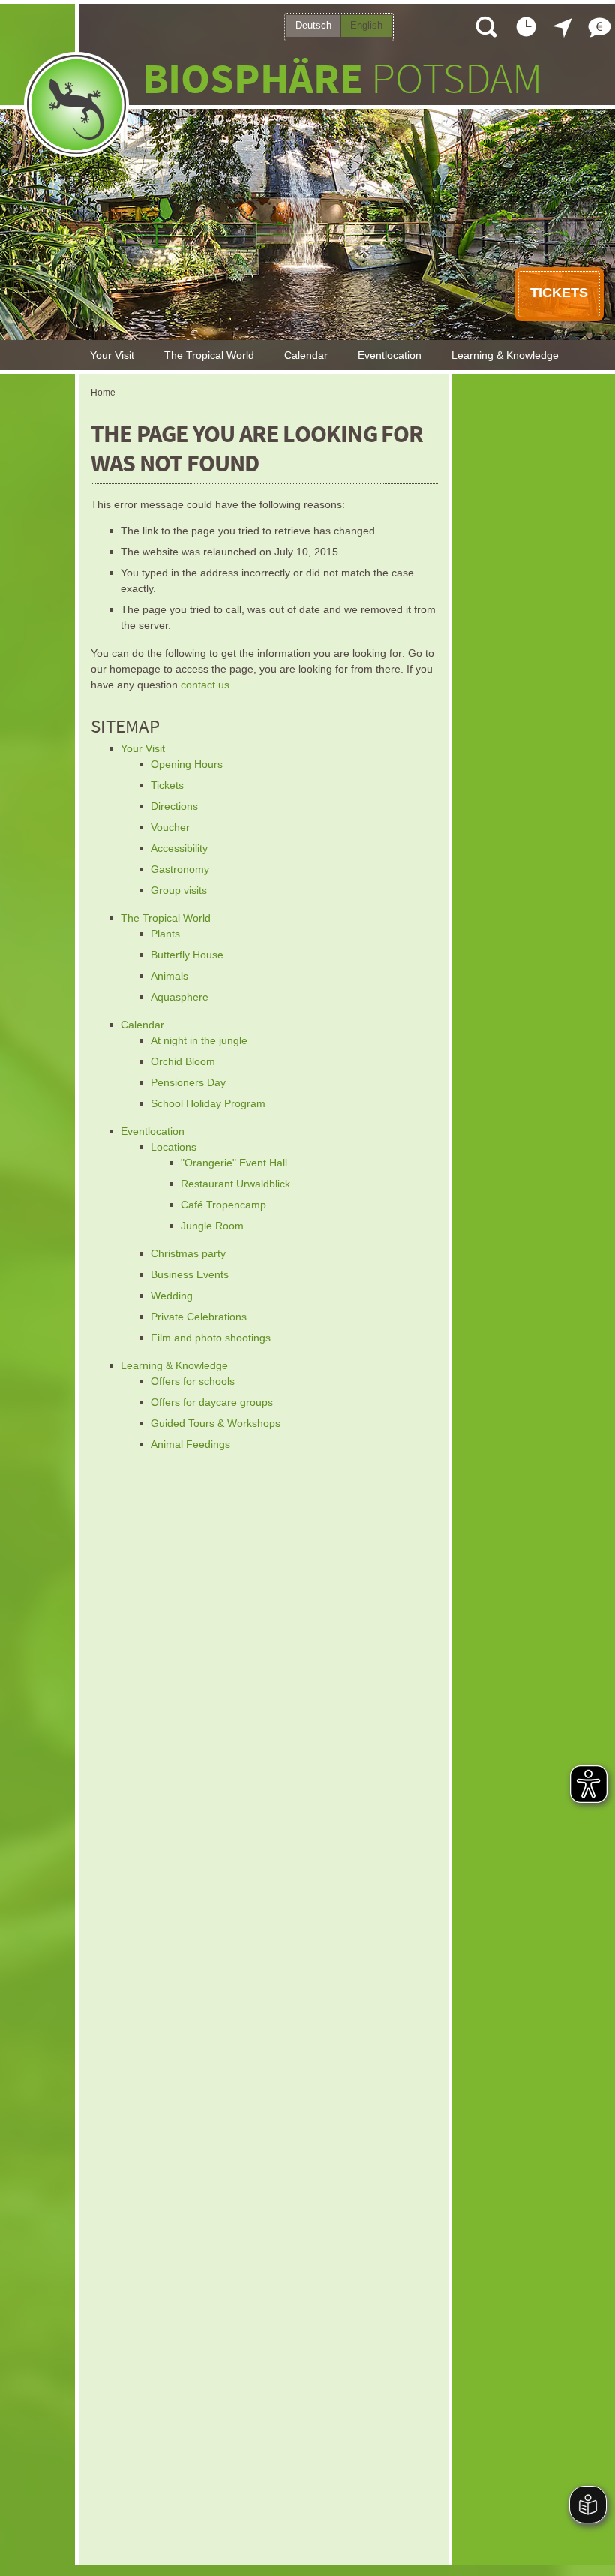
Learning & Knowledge (505, 355)
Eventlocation (390, 355)
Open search (485, 26)
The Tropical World (209, 355)
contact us (205, 685)
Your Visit (112, 355)
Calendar (306, 355)
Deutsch (313, 25)
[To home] (76, 104)
